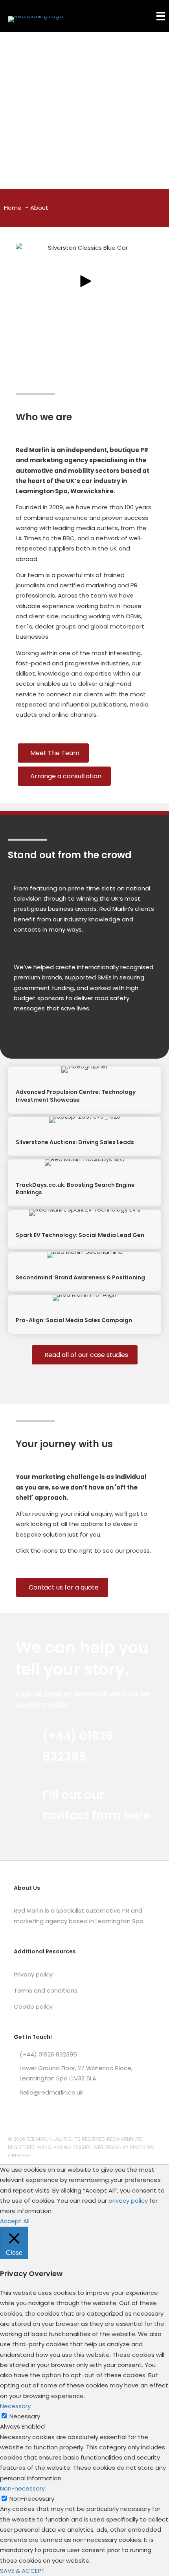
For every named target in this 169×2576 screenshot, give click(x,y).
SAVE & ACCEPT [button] (22, 2571)
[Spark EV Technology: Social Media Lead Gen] (84, 1229)
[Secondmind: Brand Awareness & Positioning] (84, 1272)
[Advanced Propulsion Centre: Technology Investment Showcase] (84, 1090)
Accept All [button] (15, 2221)
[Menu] (161, 16)
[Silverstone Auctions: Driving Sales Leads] (84, 1136)
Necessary (25, 2416)
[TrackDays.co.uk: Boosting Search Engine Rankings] (84, 1183)
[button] (84, 281)
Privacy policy (33, 1974)
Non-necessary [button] (22, 2488)
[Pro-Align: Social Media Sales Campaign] (84, 1314)
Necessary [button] (15, 2406)
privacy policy (128, 2201)
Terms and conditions (46, 1990)
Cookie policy (33, 2006)
